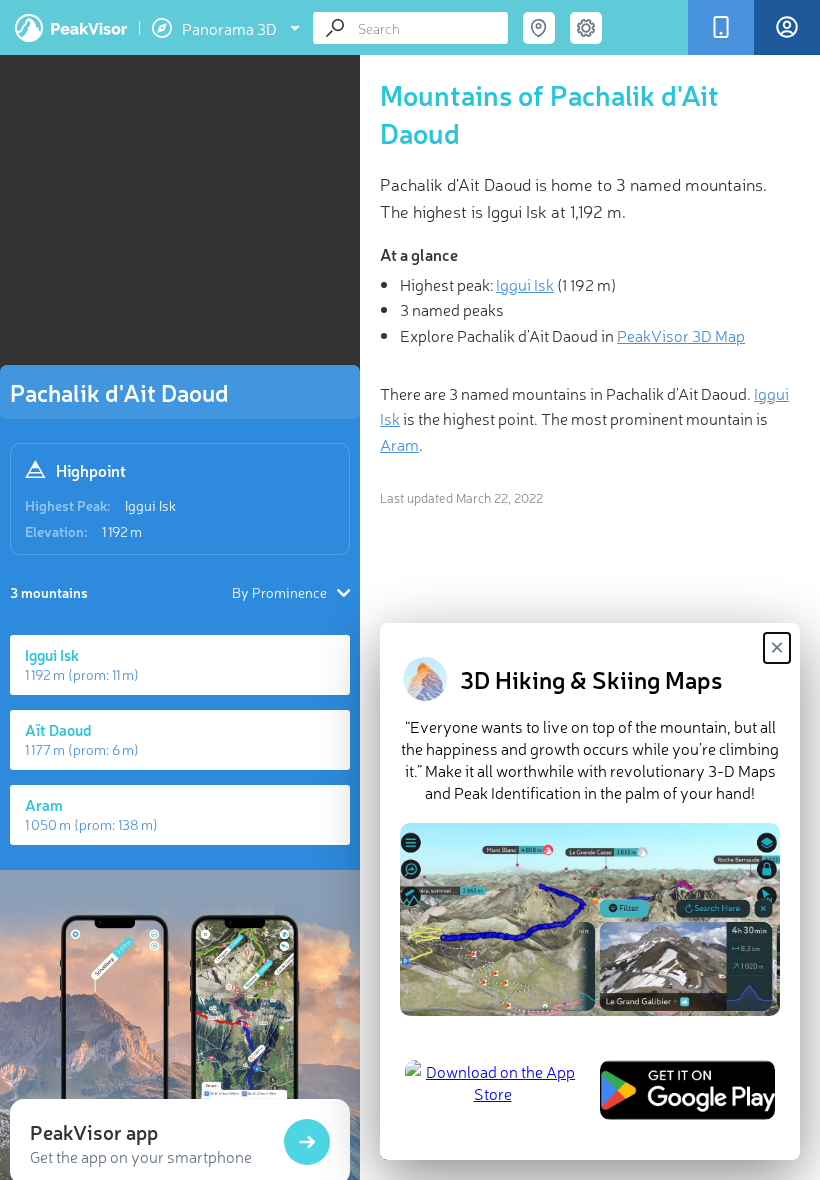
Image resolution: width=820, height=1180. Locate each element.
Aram (399, 444)
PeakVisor (71, 28)
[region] (180, 216)
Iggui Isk (150, 505)
